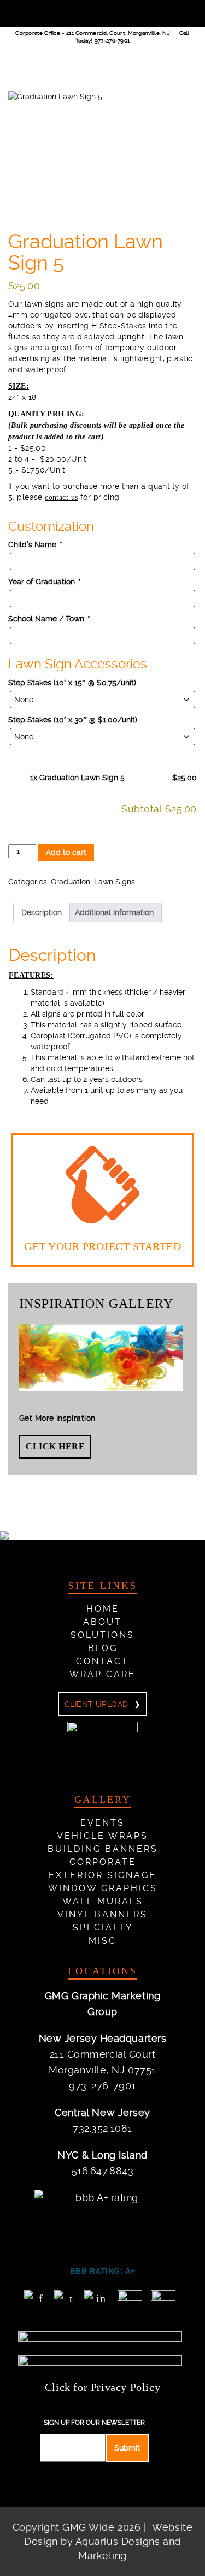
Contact (102, 1661)
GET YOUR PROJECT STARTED (102, 1246)
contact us (61, 497)
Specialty (103, 1927)
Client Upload (96, 1704)
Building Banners (103, 1849)
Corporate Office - (93, 33)
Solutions (102, 1635)
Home (103, 1609)
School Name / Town (48, 619)
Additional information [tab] (114, 912)
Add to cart (66, 852)
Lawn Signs (115, 882)
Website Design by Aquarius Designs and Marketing (108, 2541)
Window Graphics (103, 1888)
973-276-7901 (112, 41)
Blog (103, 1648)
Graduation (71, 882)
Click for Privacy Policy (102, 2387)
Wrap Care (102, 1674)
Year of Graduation (44, 582)
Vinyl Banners (102, 1914)
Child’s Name (34, 545)
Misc (102, 1941)
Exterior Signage (102, 1875)
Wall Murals (103, 1901)
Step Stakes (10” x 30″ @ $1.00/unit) (73, 720)
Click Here (55, 1446)
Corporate (103, 1862)
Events (102, 1823)
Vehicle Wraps (102, 1836)
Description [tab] (42, 912)
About (102, 1622)
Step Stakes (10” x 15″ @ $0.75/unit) (72, 683)
